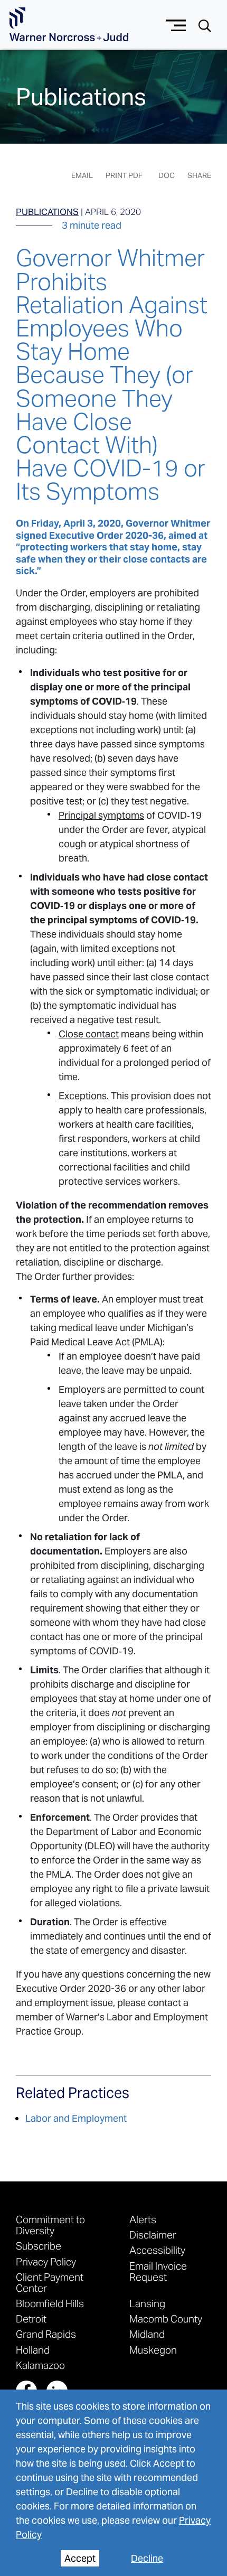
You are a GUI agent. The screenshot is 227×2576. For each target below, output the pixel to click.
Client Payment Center (50, 2282)
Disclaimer (153, 2235)
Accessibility (157, 2250)
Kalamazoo (40, 2365)
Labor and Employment (76, 2118)
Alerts (143, 2219)
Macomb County (166, 2319)
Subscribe (39, 2246)
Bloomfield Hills (50, 2303)
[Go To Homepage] (69, 25)
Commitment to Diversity (50, 2225)
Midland (147, 2334)
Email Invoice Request (158, 2271)
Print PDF (124, 175)
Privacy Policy (46, 2261)
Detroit (31, 2319)
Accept (80, 2558)
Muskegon (153, 2350)
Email (82, 175)
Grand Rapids (46, 2334)
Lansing (147, 2303)
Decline (147, 2558)
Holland (33, 2350)
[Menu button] (176, 24)
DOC (167, 175)
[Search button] (205, 25)
